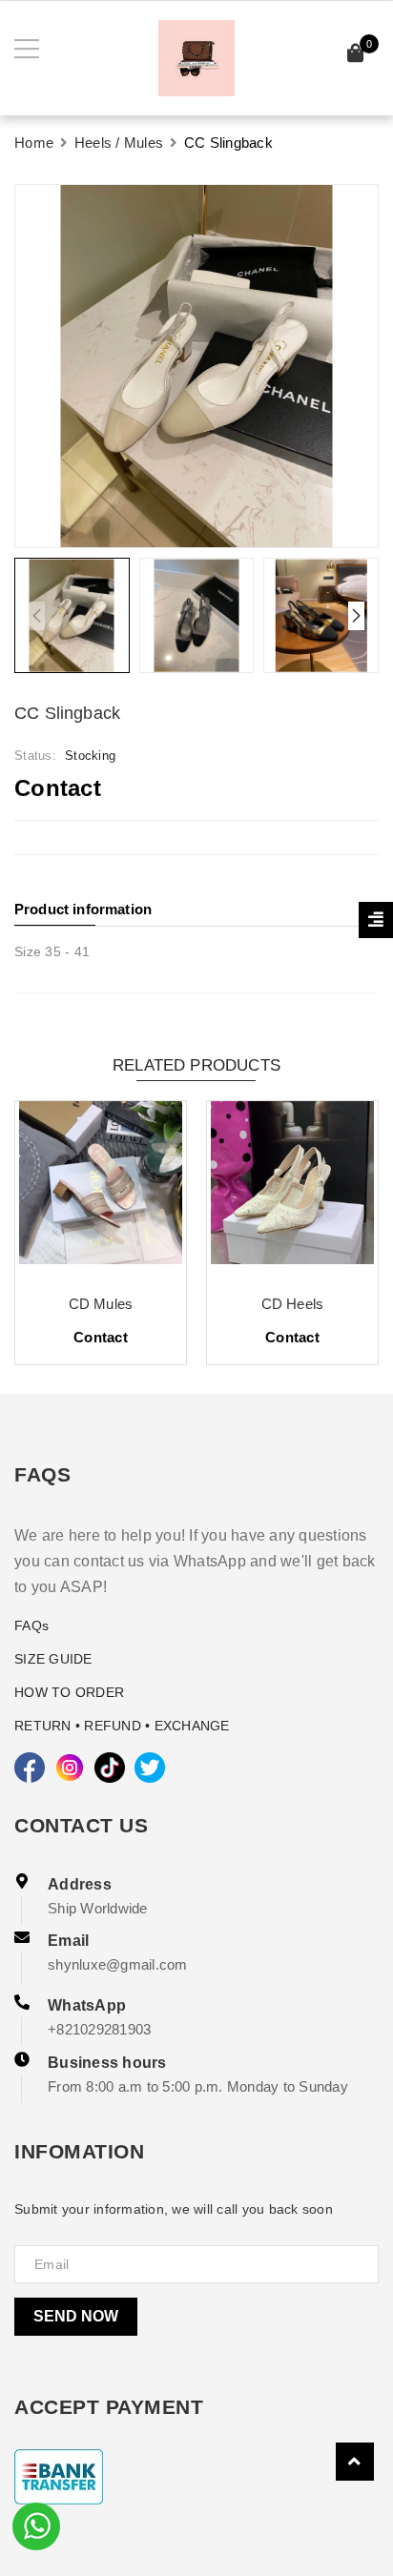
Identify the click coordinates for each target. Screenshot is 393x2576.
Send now (76, 2316)
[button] (356, 616)
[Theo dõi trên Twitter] (150, 1768)
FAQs (31, 1625)
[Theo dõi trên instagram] (70, 1768)
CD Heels (292, 1304)
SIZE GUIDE (53, 1659)
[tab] (196, 910)
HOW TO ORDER (69, 1692)
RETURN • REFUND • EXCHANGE (122, 1726)
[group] (196, 366)
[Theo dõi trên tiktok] (110, 1768)
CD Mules (101, 1304)
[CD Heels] (292, 1190)
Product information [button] (83, 909)
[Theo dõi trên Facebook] (30, 1768)
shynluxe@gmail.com (118, 1964)
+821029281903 (99, 2029)
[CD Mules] (101, 1190)
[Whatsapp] (36, 2525)
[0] (356, 56)
